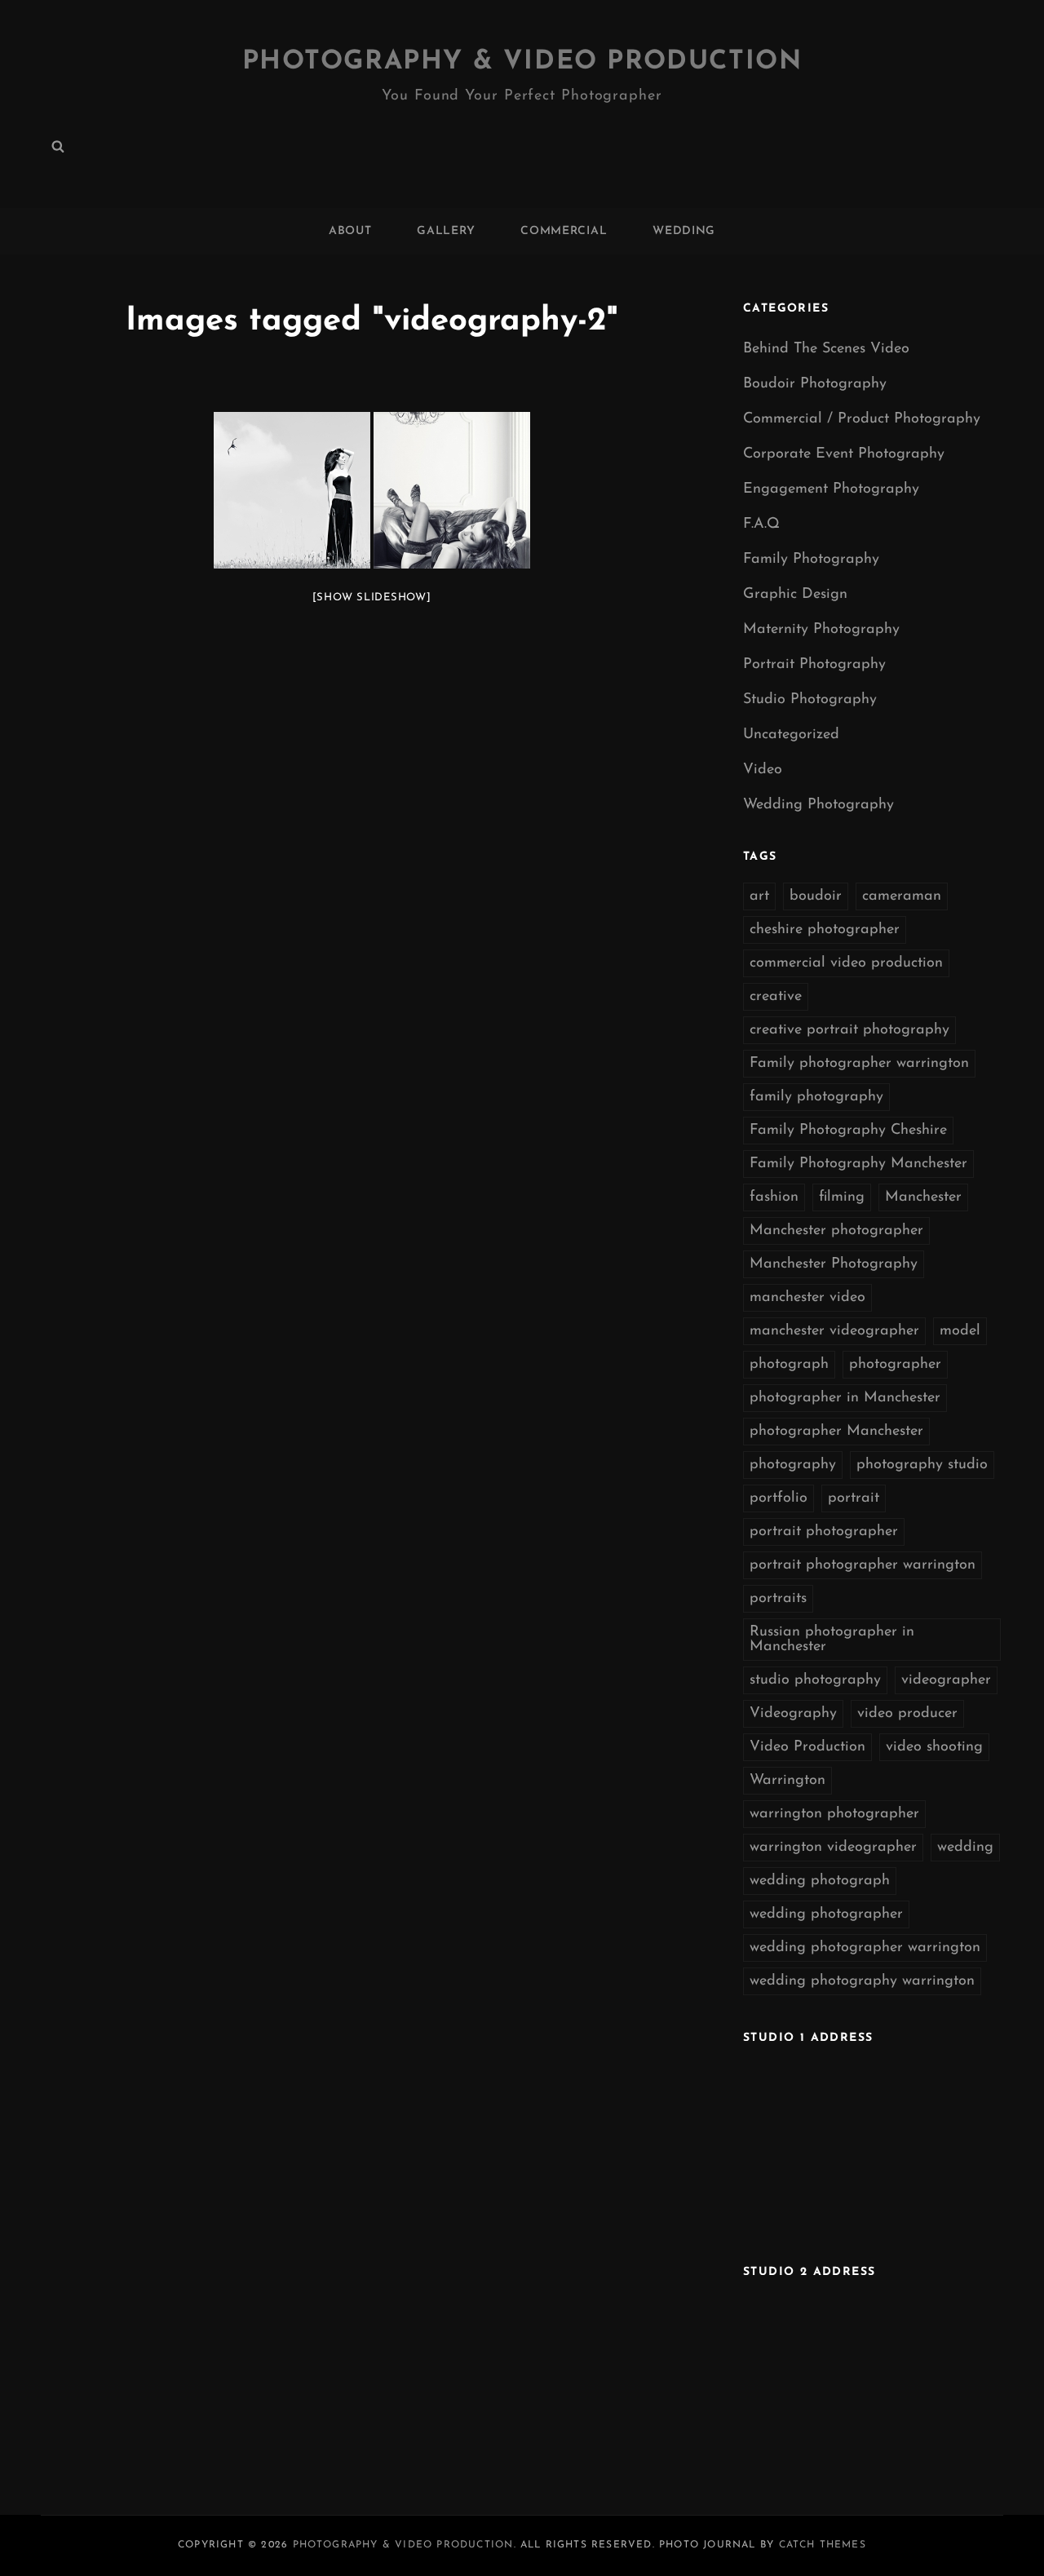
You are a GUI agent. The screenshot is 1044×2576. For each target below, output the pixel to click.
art (759, 896)
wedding (965, 1848)
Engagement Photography (831, 489)
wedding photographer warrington (865, 1948)
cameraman (902, 896)
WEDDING (684, 231)
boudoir (816, 896)
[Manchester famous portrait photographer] (292, 490)
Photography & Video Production (522, 62)
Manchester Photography (834, 1264)
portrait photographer (824, 1532)
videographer (946, 1680)
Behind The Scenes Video (826, 349)
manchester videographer (834, 1331)
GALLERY (446, 231)
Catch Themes (823, 2545)
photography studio (922, 1465)
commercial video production (846, 963)
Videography (793, 1714)
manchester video (807, 1298)
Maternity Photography (821, 630)
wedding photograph (820, 1881)
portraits (778, 1599)
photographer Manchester (836, 1432)
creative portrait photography (849, 1030)
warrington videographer (833, 1848)
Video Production (807, 1747)
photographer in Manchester (845, 1398)
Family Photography (811, 560)
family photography (816, 1097)
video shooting (934, 1747)
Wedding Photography (818, 805)
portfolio (779, 1498)
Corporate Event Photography (844, 454)
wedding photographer (826, 1914)
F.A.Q (761, 524)
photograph (789, 1365)
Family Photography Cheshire (848, 1131)
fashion (774, 1197)
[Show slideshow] (372, 598)
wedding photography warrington (862, 1981)
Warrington (787, 1781)
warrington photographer (834, 1814)
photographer (895, 1365)
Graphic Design (795, 595)
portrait (854, 1498)
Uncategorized (791, 735)
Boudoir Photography (815, 384)
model (960, 1331)
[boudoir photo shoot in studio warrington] (452, 490)
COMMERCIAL (564, 231)
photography (793, 1465)
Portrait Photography (814, 665)
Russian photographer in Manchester (832, 1640)
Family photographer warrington (859, 1064)
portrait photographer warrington (863, 1565)
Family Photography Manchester (858, 1164)
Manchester (923, 1197)
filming (842, 1197)
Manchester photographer (836, 1231)
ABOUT (350, 231)
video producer (907, 1714)
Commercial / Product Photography (862, 419)
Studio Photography (810, 700)
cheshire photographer (825, 930)
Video (763, 770)
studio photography (815, 1680)
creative (776, 997)
